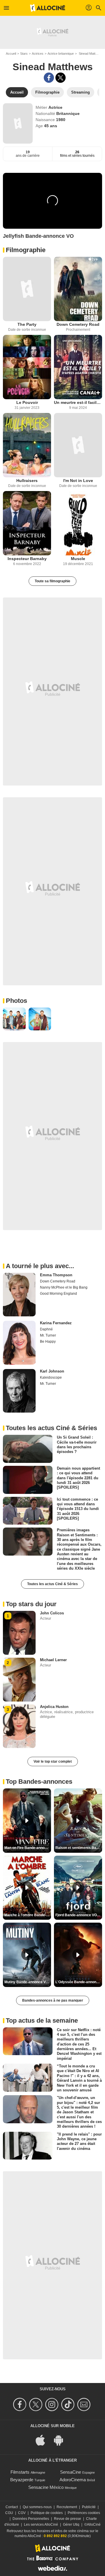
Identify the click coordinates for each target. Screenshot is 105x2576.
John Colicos (52, 1613)
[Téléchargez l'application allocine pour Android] (62, 2440)
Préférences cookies (84, 2513)
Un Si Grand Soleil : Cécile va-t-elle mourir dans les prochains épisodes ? (77, 1444)
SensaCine (71, 2472)
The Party (27, 324)
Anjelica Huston (54, 1707)
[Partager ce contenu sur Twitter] (61, 78)
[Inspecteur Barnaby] (27, 523)
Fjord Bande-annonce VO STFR (79, 1915)
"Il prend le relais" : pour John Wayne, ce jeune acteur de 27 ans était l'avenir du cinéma (79, 2141)
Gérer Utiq (71, 2525)
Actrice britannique (61, 54)
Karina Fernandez (56, 1323)
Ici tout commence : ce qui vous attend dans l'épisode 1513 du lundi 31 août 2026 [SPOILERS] (78, 1509)
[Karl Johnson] (19, 1391)
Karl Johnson (52, 1371)
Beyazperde (22, 2480)
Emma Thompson (56, 1275)
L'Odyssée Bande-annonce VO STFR (79, 1982)
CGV (22, 2513)
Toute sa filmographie (52, 581)
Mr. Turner (48, 1335)
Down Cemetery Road (78, 324)
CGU (9, 2513)
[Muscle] (78, 523)
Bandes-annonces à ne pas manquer (53, 2000)
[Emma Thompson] (19, 1295)
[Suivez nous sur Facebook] (21, 2404)
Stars (24, 54)
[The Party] (27, 289)
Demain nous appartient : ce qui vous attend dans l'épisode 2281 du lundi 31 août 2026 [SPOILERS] (78, 1478)
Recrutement (67, 2507)
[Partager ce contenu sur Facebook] (49, 78)
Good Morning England (58, 1294)
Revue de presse (68, 2519)
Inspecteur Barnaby (27, 559)
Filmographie (26, 250)
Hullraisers (27, 481)
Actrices (38, 54)
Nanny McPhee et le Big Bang (64, 1287)
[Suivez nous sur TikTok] (69, 2404)
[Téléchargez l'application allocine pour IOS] (43, 2440)
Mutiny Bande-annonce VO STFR (28, 1982)
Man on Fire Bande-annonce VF (28, 1848)
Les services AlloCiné (41, 2525)
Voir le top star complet (53, 1761)
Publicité (89, 2507)
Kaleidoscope (51, 1377)
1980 (61, 120)
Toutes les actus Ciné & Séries (52, 1584)
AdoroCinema (73, 2480)
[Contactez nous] (85, 2404)
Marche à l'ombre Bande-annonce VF (28, 1915)
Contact (12, 2507)
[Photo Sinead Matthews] (14, 1019)
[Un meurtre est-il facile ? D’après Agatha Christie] (78, 367)
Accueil (11, 54)
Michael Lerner (53, 1660)
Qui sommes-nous (37, 2507)
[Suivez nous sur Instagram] (53, 2404)
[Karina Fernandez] (19, 1343)
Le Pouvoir (27, 402)
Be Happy (48, 1342)
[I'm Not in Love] (78, 445)
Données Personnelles (31, 2519)
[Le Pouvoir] (27, 367)
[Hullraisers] (27, 445)
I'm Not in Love (78, 481)
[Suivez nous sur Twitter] (37, 2404)
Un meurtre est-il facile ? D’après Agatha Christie (78, 402)
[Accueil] (48, 8)
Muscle (78, 559)
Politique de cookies (47, 2513)
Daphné (46, 1329)
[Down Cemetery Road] (78, 289)
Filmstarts (20, 2472)
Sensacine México (46, 2487)
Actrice (55, 107)
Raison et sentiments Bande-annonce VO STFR (79, 1848)
